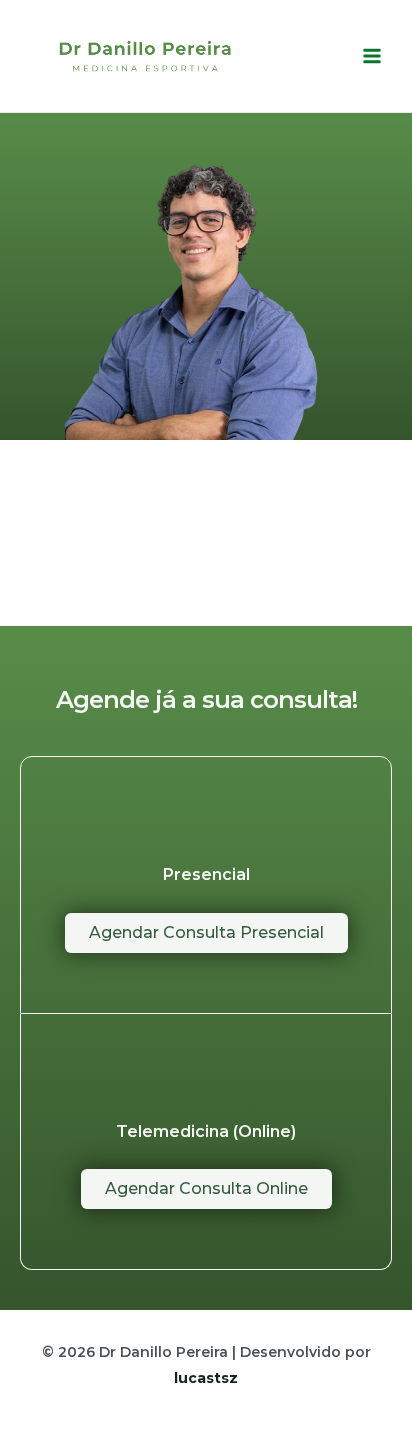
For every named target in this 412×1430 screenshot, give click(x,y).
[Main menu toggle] (371, 55)
